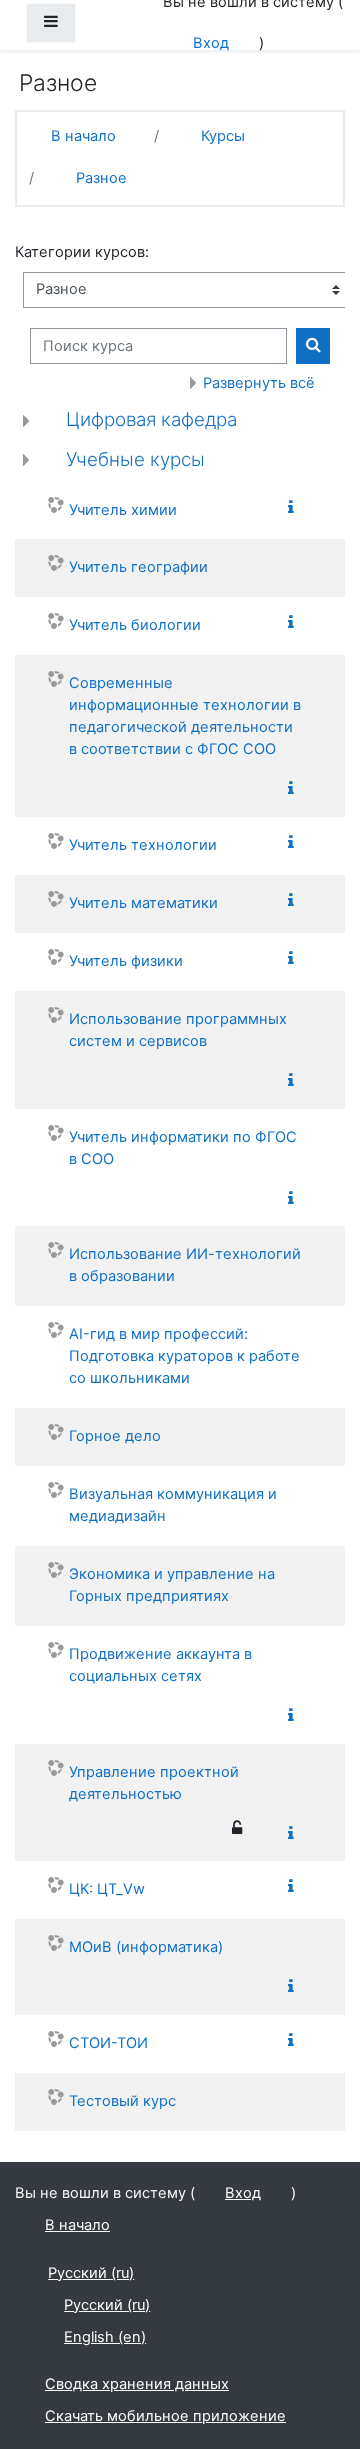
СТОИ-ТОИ (108, 2043)
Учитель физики (126, 961)
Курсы (223, 136)
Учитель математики (143, 903)
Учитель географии (138, 567)
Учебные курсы (135, 459)
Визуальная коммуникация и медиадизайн (173, 1505)
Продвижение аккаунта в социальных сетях (160, 1665)
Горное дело (115, 1436)
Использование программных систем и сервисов (178, 1030)
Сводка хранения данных (137, 2384)
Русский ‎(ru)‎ (91, 2273)
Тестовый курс (122, 2101)
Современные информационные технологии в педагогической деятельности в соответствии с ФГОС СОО (185, 716)
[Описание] (295, 509)
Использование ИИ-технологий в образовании (185, 1265)
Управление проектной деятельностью (154, 1783)
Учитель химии (123, 510)
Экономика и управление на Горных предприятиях (172, 1585)
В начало (83, 136)
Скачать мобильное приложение (165, 2416)
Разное (101, 178)
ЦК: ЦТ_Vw (107, 1889)
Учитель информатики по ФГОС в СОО (183, 1148)
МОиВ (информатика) (146, 1947)
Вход (211, 43)
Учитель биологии (135, 625)
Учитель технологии (143, 845)
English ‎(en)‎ (105, 2337)
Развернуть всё (259, 383)
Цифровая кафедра (151, 419)
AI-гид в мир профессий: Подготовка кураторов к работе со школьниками (184, 1356)
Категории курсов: (82, 252)
